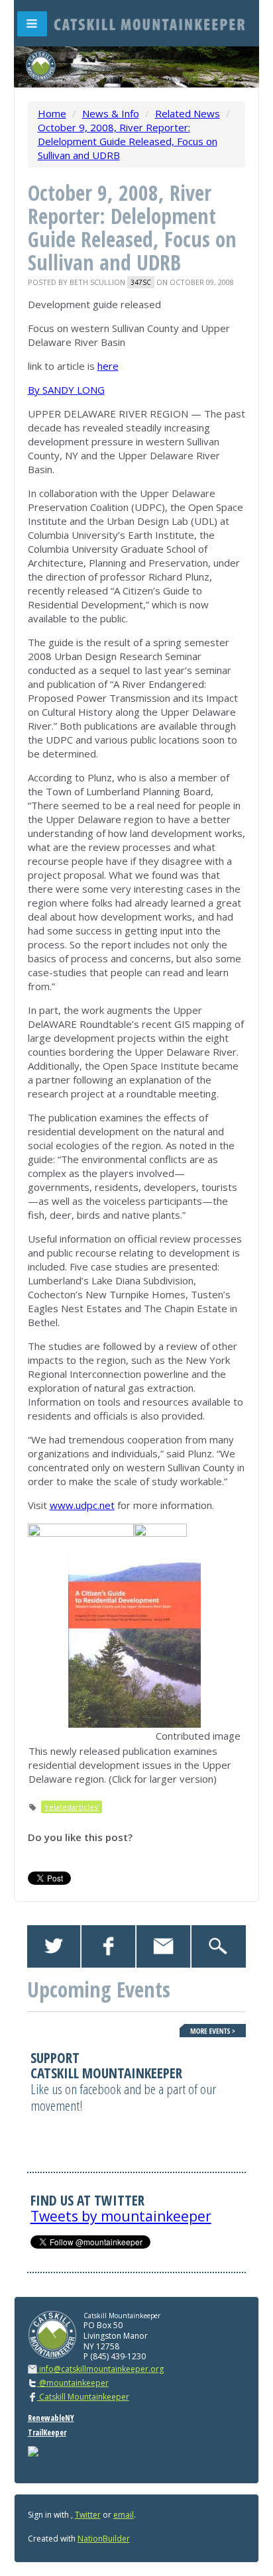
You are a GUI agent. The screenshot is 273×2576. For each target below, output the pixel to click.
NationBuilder (104, 2539)
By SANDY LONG (66, 390)
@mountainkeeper (73, 2383)
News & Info (111, 113)
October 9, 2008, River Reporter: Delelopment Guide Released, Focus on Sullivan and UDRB (128, 141)
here (108, 366)
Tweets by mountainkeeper (121, 2216)
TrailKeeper (47, 2433)
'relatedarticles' (72, 1807)
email (124, 2515)
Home (52, 113)
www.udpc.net (82, 1505)
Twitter (88, 2515)
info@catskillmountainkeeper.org (101, 2369)
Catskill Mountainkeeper (83, 2397)
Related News (188, 113)
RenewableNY (51, 2418)
